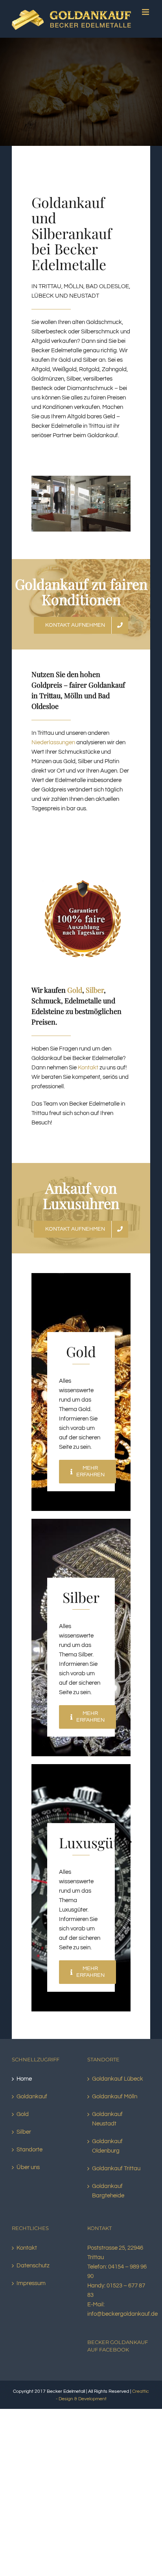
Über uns (28, 2176)
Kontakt (88, 1076)
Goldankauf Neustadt (107, 2127)
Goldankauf (32, 2105)
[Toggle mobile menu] (146, 34)
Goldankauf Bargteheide (108, 2199)
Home (24, 2087)
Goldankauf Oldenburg (107, 2154)
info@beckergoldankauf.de (122, 2322)
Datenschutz (33, 2274)
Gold (75, 998)
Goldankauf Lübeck (118, 2087)
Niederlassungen (53, 751)
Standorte (29, 2158)
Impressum (31, 2292)
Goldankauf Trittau (116, 2177)
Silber (95, 998)
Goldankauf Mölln (115, 2105)
